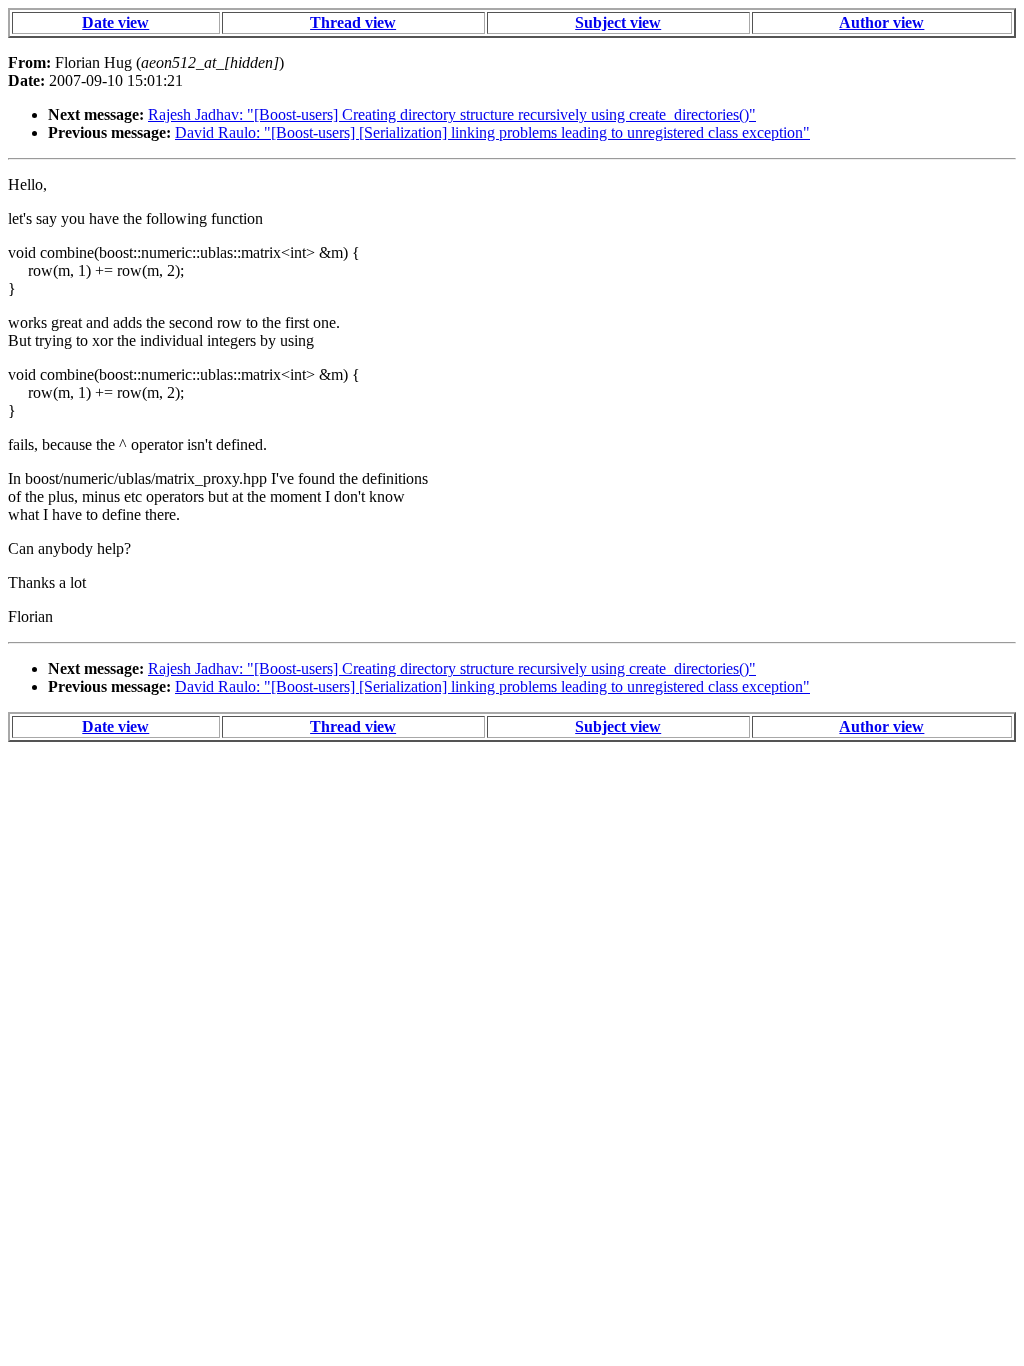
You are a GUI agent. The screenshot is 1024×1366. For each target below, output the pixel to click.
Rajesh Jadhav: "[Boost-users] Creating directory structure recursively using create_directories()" (452, 114)
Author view (881, 22)
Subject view (618, 22)
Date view (115, 22)
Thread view (353, 22)
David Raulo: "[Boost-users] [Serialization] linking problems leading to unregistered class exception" (492, 132)
